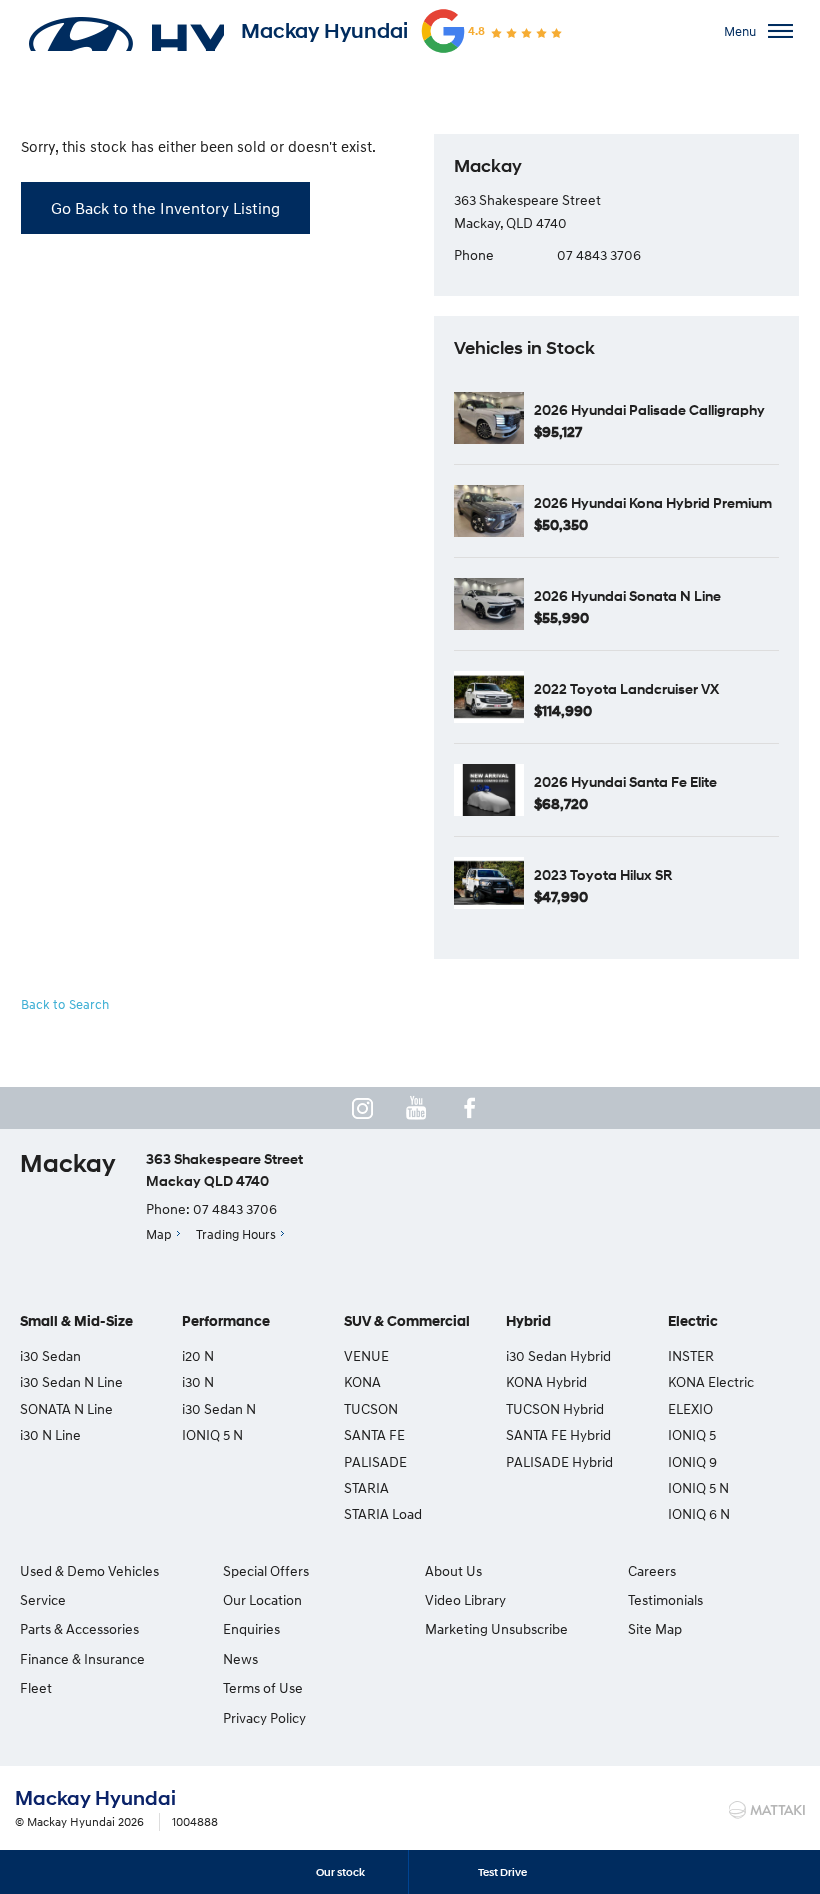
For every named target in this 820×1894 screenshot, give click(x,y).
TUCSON (371, 1408)
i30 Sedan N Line (71, 1381)
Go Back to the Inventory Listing (165, 208)
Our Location (262, 1599)
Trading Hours (236, 1234)
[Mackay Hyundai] (125, 31)
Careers (652, 1570)
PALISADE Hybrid (559, 1461)
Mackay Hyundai (324, 31)
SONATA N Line (66, 1408)
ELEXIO (690, 1408)
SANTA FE (374, 1434)
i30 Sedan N (219, 1408)
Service (43, 1599)
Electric (693, 1321)
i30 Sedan (50, 1355)
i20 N (198, 1355)
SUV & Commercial (407, 1321)
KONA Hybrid (546, 1381)
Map (159, 1234)
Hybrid (528, 1321)
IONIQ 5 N (212, 1434)
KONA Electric (711, 1381)
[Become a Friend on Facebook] (470, 1108)
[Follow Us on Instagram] (362, 1108)
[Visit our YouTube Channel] (416, 1108)
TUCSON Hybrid (555, 1408)
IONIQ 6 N (699, 1513)
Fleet (36, 1687)
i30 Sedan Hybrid (558, 1355)
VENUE (366, 1355)
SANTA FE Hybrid (558, 1434)
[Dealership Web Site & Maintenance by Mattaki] (767, 1810)
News (240, 1658)
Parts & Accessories (79, 1628)
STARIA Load (383, 1513)
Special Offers (266, 1570)
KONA (362, 1381)
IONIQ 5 (692, 1434)
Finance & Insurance (82, 1658)
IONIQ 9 (692, 1461)
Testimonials (665, 1599)
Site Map (655, 1628)
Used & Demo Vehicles (89, 1570)
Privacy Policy (264, 1717)
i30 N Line (50, 1434)
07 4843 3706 (599, 254)
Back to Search (65, 1004)
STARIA (366, 1487)
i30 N (198, 1381)
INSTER (691, 1355)
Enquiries (251, 1628)
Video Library (465, 1599)
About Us (453, 1570)
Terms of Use (263, 1687)
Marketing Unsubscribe (496, 1628)
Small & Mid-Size (76, 1321)
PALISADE (375, 1461)
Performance (226, 1321)
